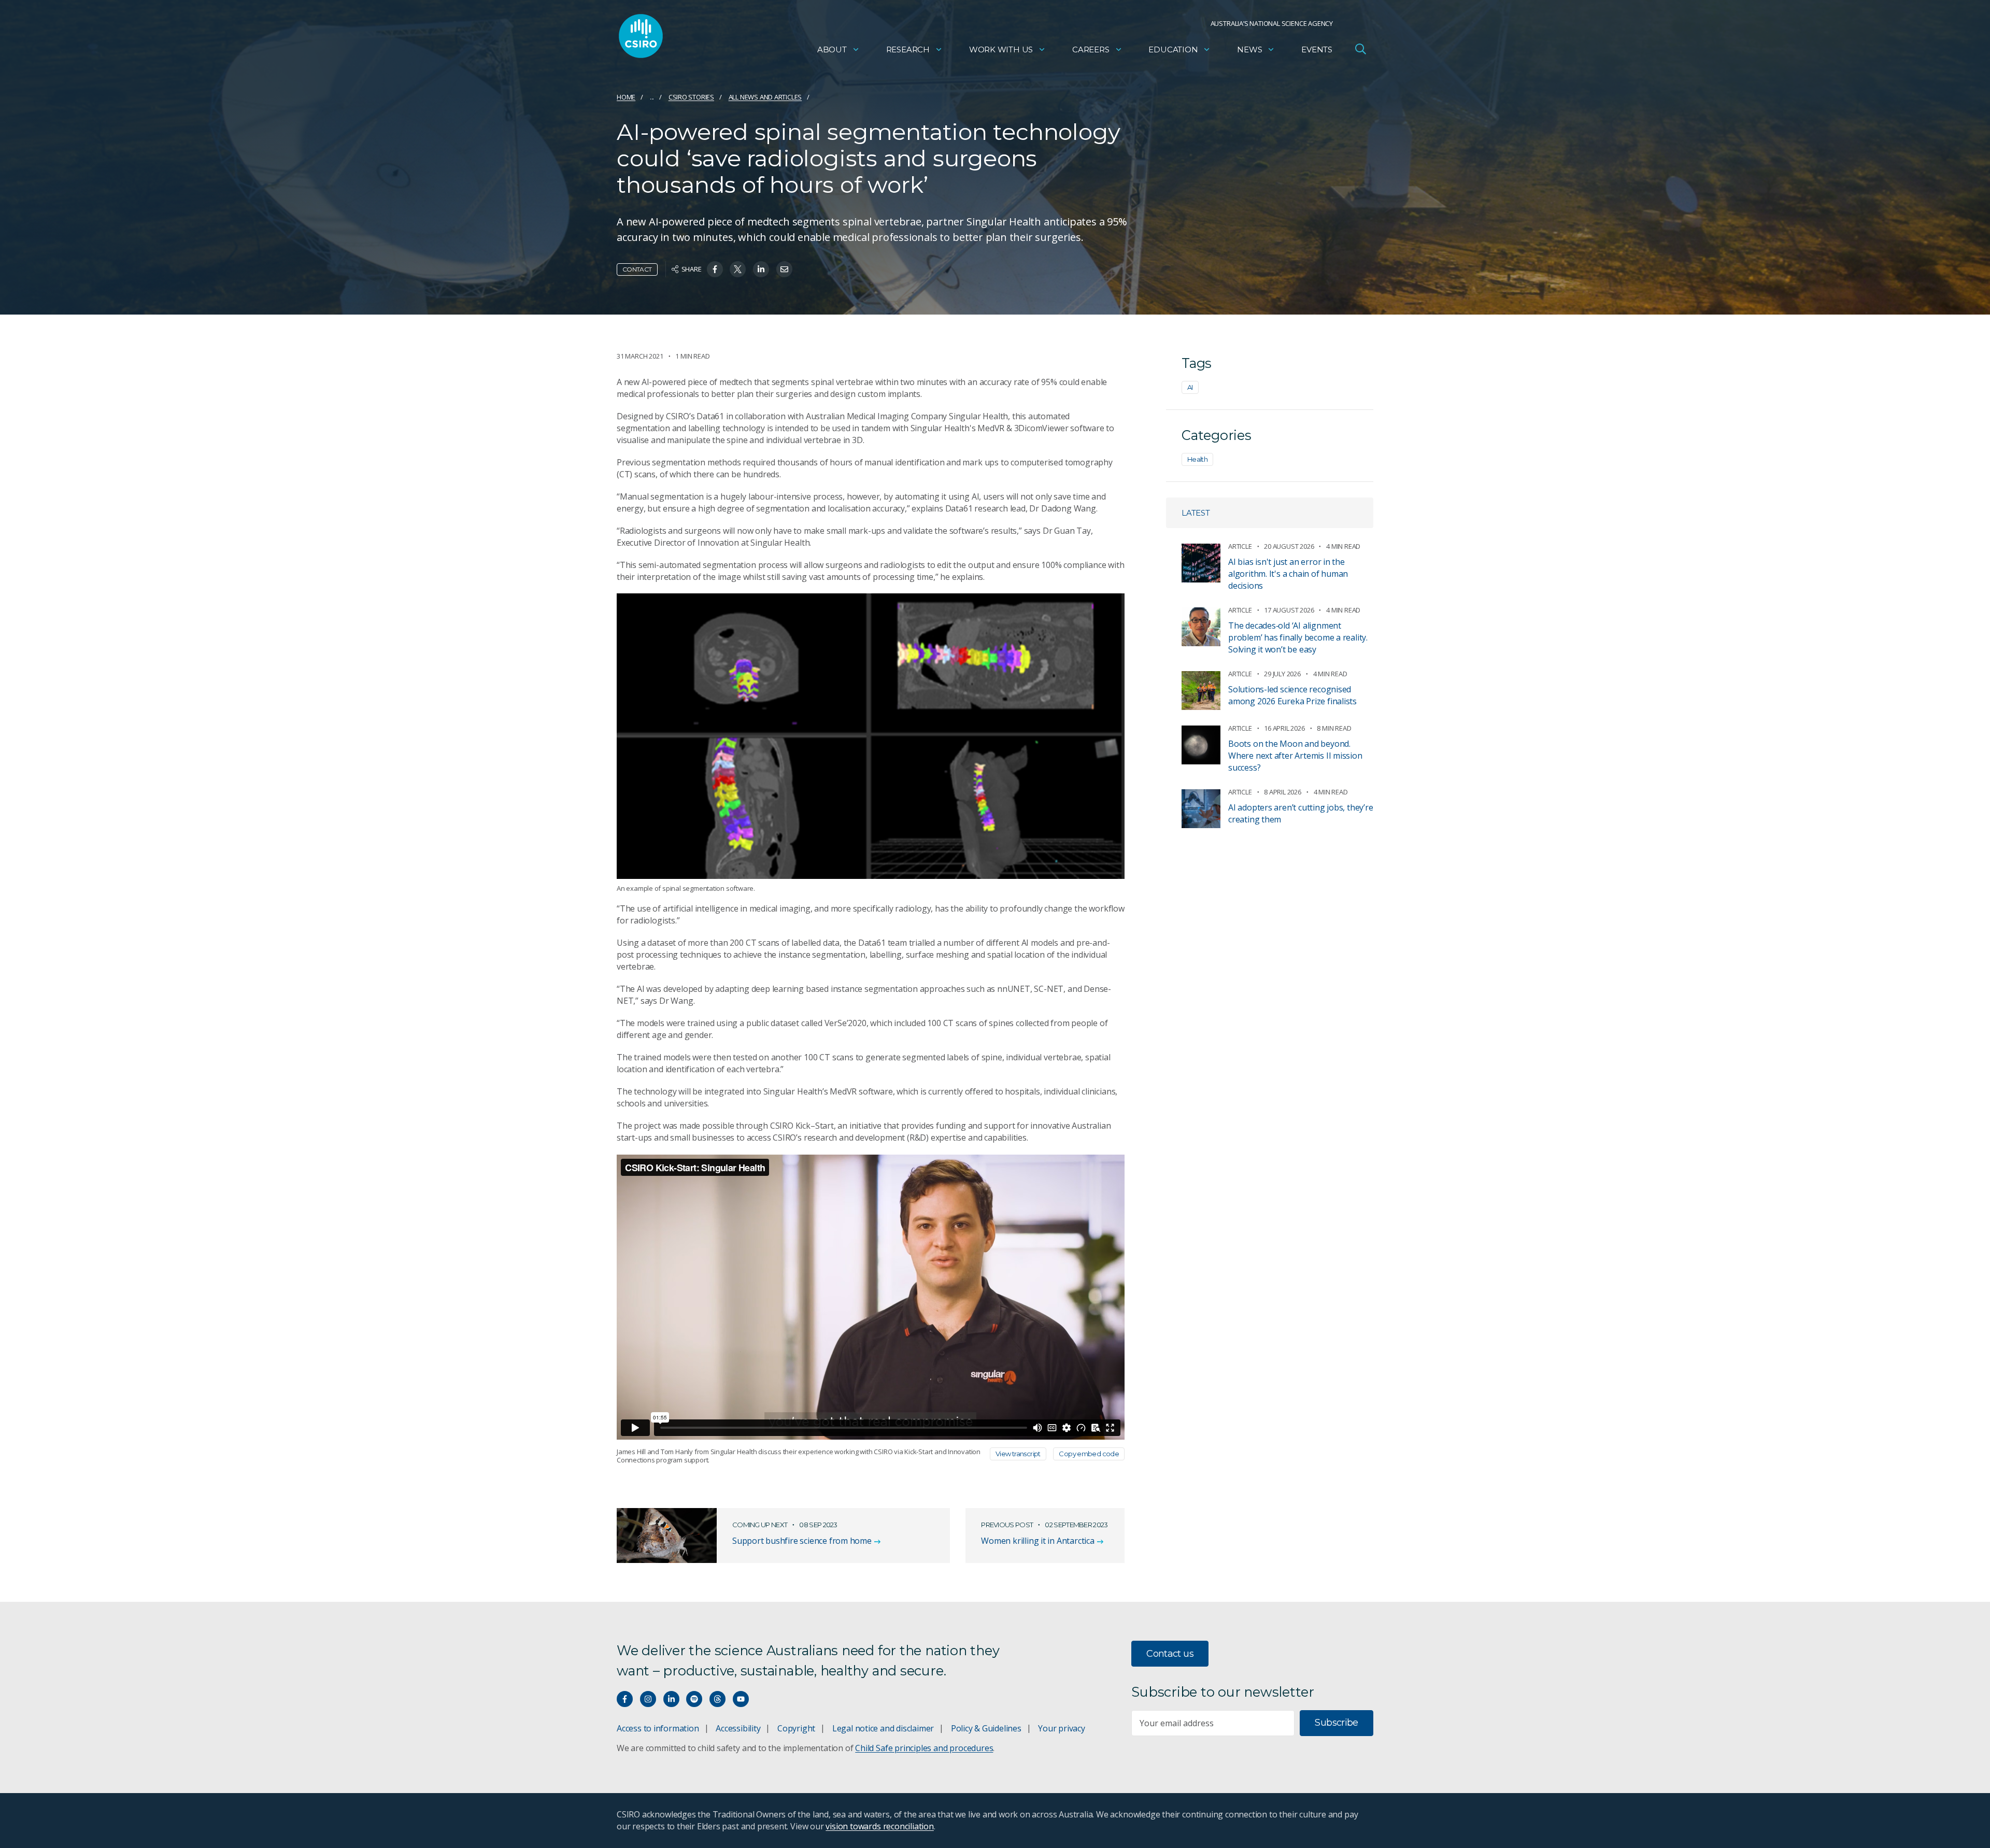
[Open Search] (1360, 49)
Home (626, 97)
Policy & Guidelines (986, 1728)
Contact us (1170, 1654)
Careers (1091, 49)
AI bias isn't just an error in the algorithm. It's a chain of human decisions (1288, 574)
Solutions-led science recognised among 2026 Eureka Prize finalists (1292, 695)
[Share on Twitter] (738, 269)
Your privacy (1061, 1728)
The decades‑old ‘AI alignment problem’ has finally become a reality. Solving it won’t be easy (1298, 637)
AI (1190, 387)
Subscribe (1336, 1723)
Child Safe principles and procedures (924, 1748)
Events (1317, 49)
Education (1173, 49)
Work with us (1001, 49)
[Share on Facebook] (715, 269)
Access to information (658, 1728)
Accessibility (738, 1728)
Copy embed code (1089, 1454)
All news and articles (765, 97)
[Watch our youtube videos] (741, 1699)
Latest (1196, 513)
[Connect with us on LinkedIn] (671, 1699)
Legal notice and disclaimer (883, 1728)
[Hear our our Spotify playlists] (694, 1699)
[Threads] (717, 1699)
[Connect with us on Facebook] (625, 1699)
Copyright (796, 1728)
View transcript (1018, 1454)
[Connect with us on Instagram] (648, 1699)
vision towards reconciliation (880, 1826)
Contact (637, 269)
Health (1197, 459)
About (832, 49)
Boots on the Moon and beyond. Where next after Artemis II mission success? (1295, 756)
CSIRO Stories (691, 97)
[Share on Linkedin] (761, 269)
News (1249, 49)
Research (908, 49)
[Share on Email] (784, 269)
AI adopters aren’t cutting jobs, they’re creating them (1301, 813)
